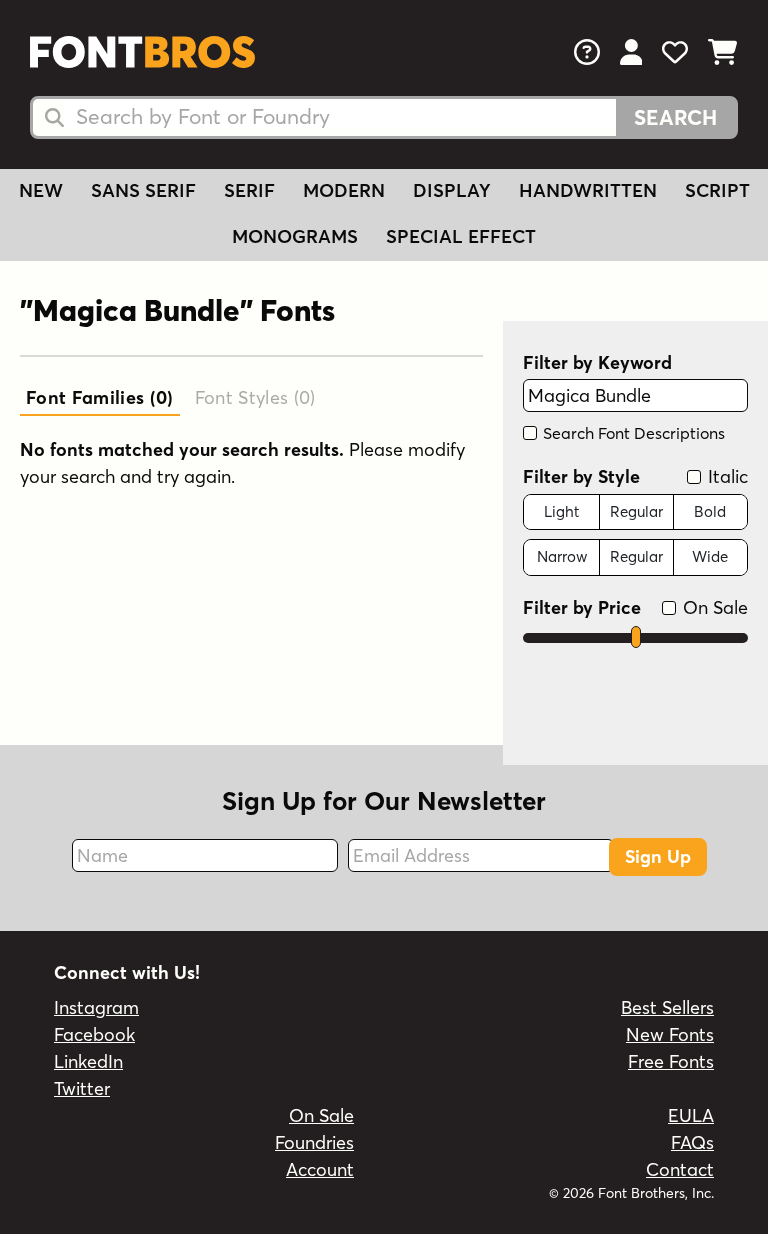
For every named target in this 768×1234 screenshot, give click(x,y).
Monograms (295, 236)
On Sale (713, 607)
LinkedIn (88, 1061)
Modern (344, 190)
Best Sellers (667, 1007)
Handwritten (588, 190)
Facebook (94, 1034)
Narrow (562, 556)
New (41, 190)
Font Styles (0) (255, 397)
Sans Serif (143, 190)
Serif (249, 190)
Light (561, 511)
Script (717, 190)
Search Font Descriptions (632, 433)
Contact (680, 1169)
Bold (710, 511)
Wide (710, 556)
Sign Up (658, 856)
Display (452, 190)
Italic (725, 476)
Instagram (96, 1007)
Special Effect (461, 236)
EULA (691, 1115)
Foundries (314, 1142)
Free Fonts (671, 1061)
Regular (636, 511)
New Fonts (670, 1034)
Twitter (82, 1088)
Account (320, 1169)
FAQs (692, 1142)
